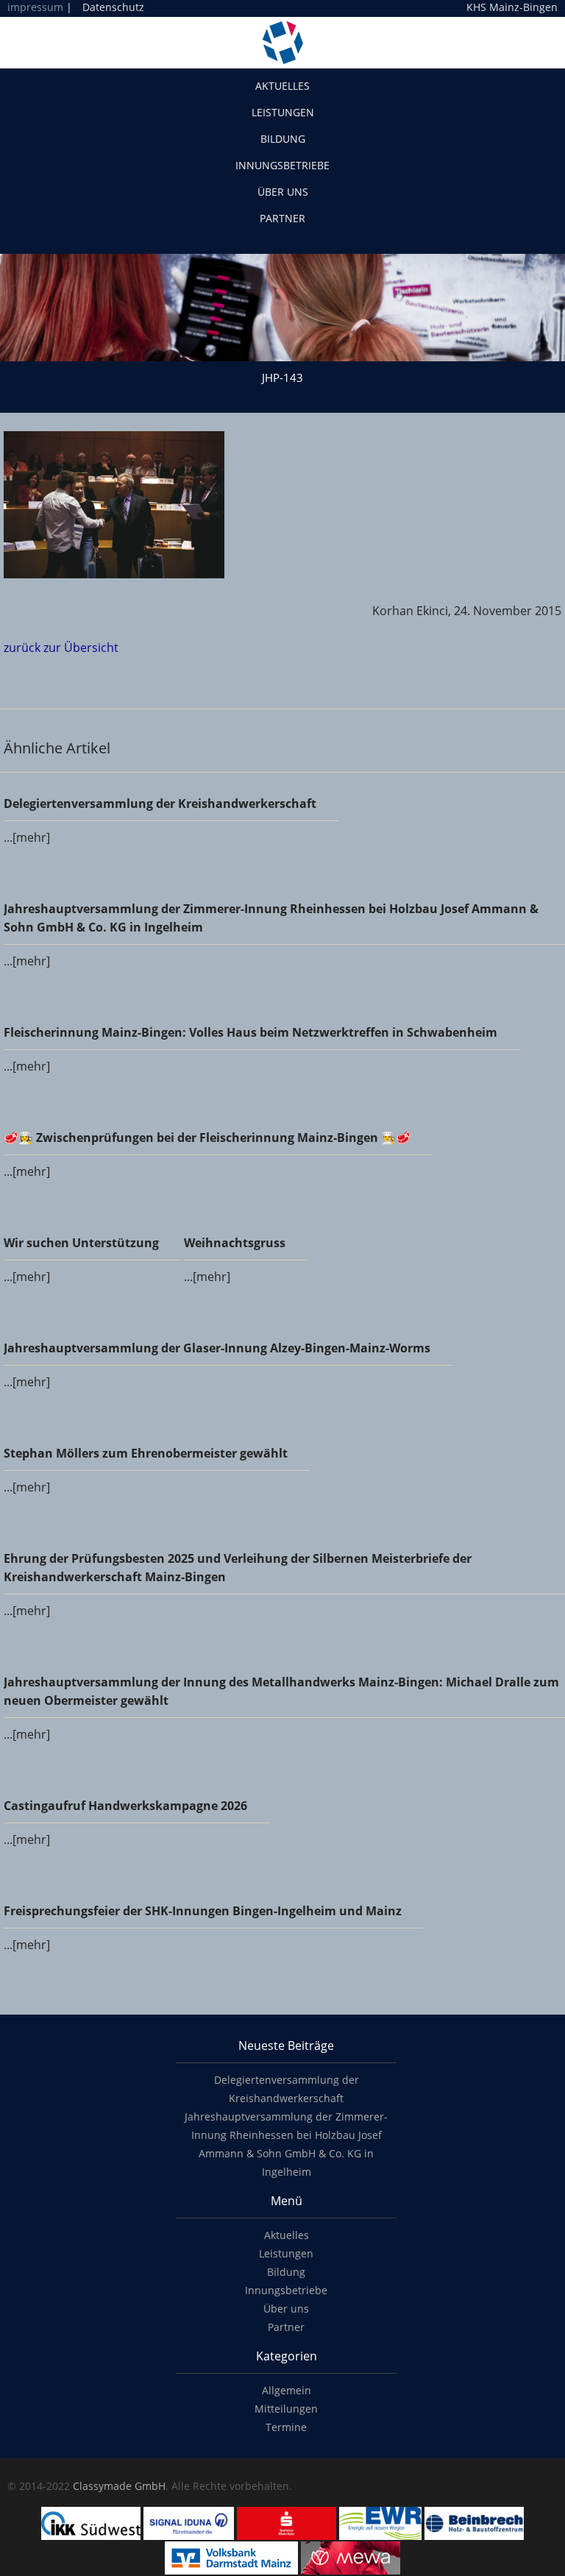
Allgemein (287, 2390)
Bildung (283, 139)
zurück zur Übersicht (61, 647)
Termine (286, 2427)
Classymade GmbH (119, 2486)
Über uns (283, 192)
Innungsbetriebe (282, 165)
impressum (35, 7)
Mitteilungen (286, 2409)
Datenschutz (113, 7)
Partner (282, 218)
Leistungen (283, 112)
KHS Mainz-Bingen (512, 7)
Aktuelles (282, 86)
